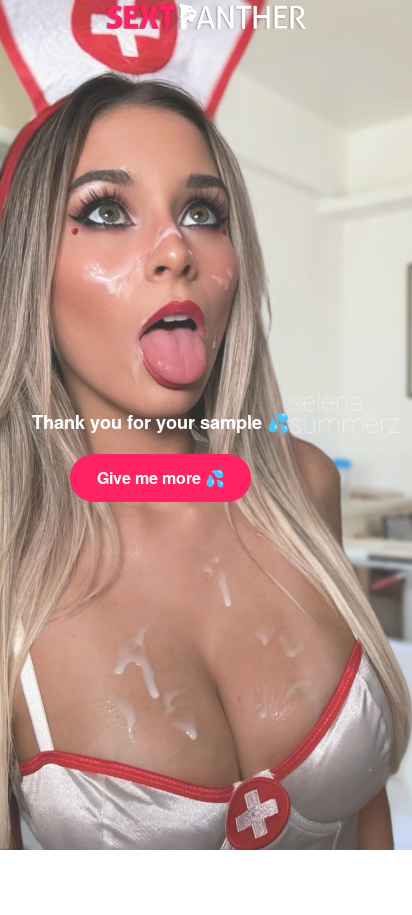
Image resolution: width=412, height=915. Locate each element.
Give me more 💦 (161, 477)
